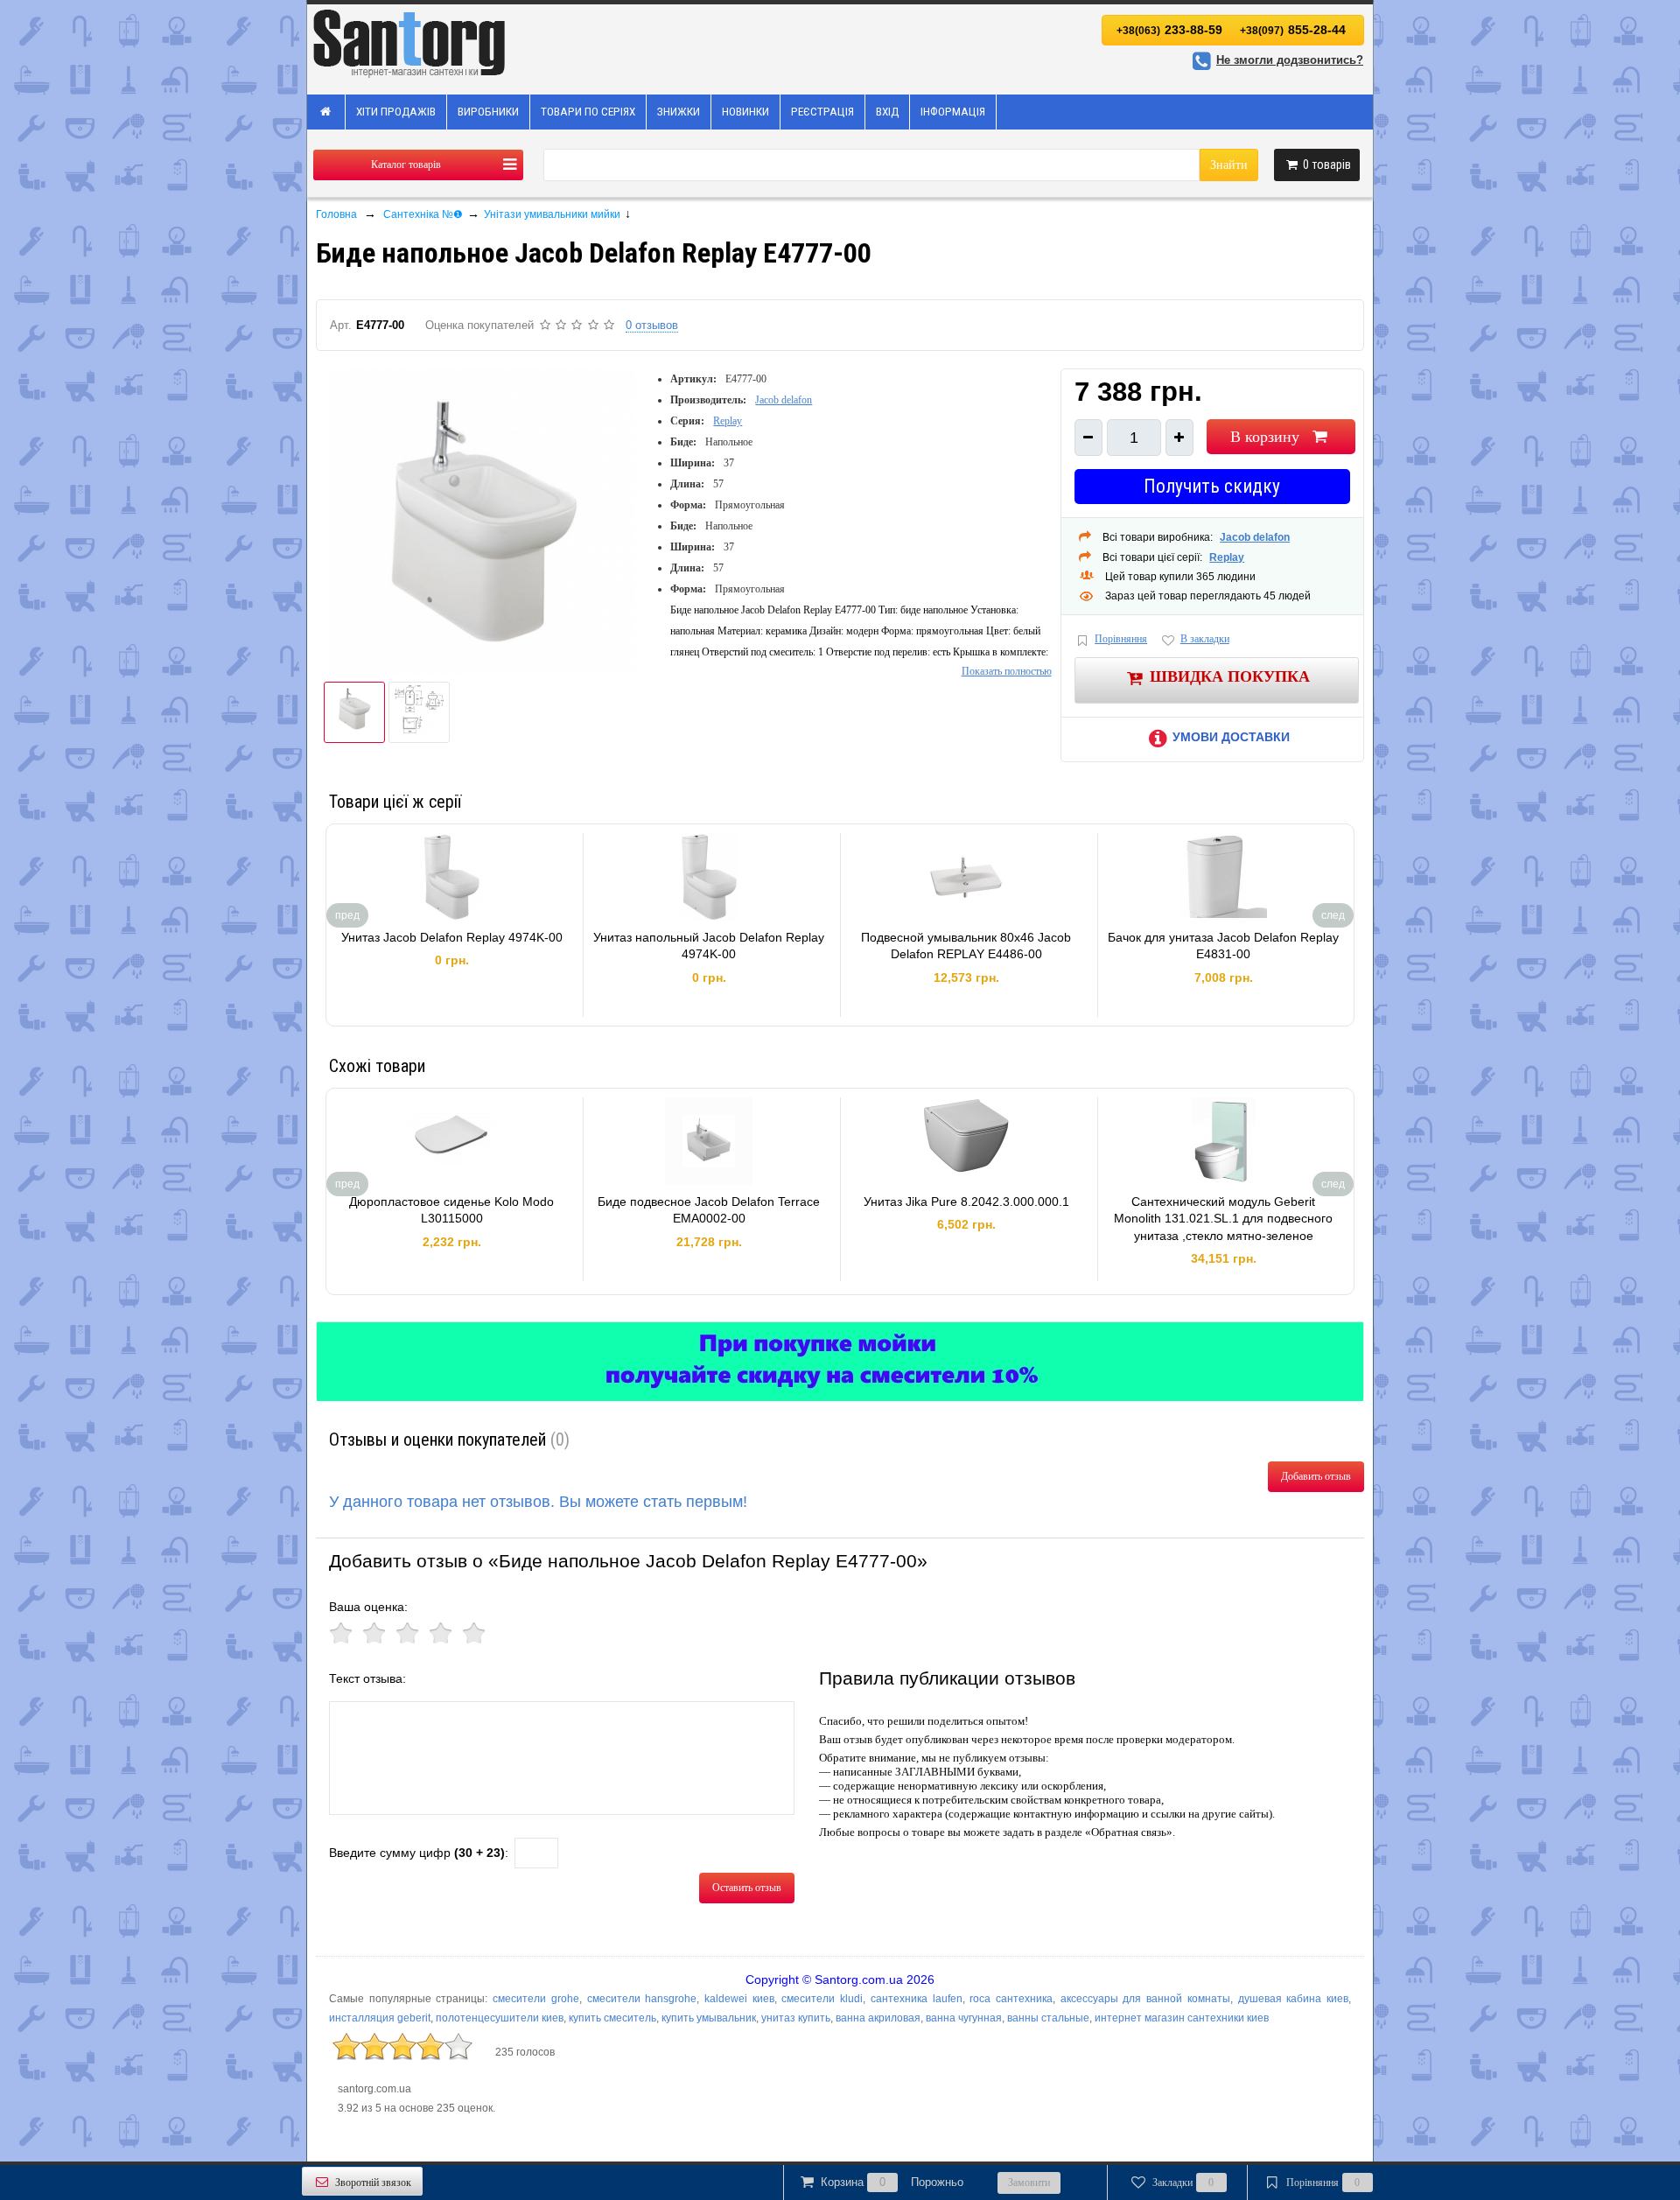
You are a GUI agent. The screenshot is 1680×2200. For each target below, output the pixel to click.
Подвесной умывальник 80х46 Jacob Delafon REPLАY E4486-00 (966, 946)
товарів (1327, 165)
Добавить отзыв (1316, 1476)
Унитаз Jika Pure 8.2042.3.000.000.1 (966, 1202)
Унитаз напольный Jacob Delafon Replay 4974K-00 (709, 946)
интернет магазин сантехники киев (1182, 2018)
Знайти (1229, 165)
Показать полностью (1007, 671)
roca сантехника (1011, 1999)
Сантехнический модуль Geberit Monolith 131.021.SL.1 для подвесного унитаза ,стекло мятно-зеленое (1223, 1219)
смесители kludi (822, 1999)
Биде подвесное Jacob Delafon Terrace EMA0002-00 (709, 1210)
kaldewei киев (739, 1999)
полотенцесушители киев (500, 2018)
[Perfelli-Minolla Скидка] (840, 1362)
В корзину (1265, 437)
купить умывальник (709, 2018)
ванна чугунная (964, 2018)
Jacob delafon (784, 400)
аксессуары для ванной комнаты (1145, 1999)
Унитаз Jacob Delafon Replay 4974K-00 (452, 937)
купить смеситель (612, 2018)
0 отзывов (652, 325)
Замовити (1029, 2182)
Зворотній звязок (373, 2182)
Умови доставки (1231, 737)
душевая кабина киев (1293, 1999)
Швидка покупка (1230, 676)
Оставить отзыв (747, 1888)
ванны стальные (1048, 2018)
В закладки (1205, 639)
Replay (728, 421)
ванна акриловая (878, 2018)
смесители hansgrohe (642, 1999)
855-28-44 (1293, 30)
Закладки (1183, 2182)
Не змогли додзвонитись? (1290, 60)
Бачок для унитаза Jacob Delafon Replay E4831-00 (1223, 946)
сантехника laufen (917, 1999)
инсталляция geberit (380, 2018)
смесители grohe (536, 1999)
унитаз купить (796, 2018)
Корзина (892, 2182)
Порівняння (1121, 639)
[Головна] (326, 112)
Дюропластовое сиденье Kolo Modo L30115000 (451, 1210)
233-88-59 (1169, 30)
